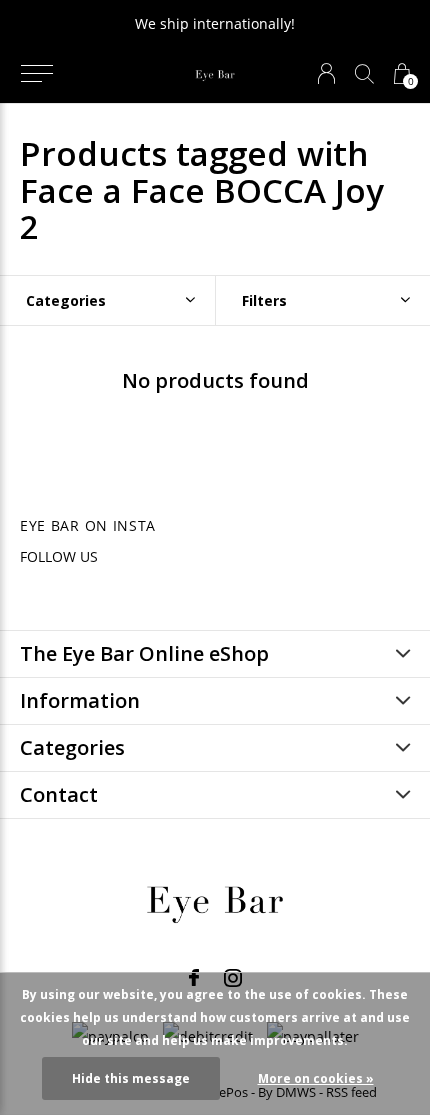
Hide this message (131, 1078)
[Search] (364, 73)
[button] (36, 74)
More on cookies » (316, 1078)
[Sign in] (326, 73)
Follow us (59, 556)
